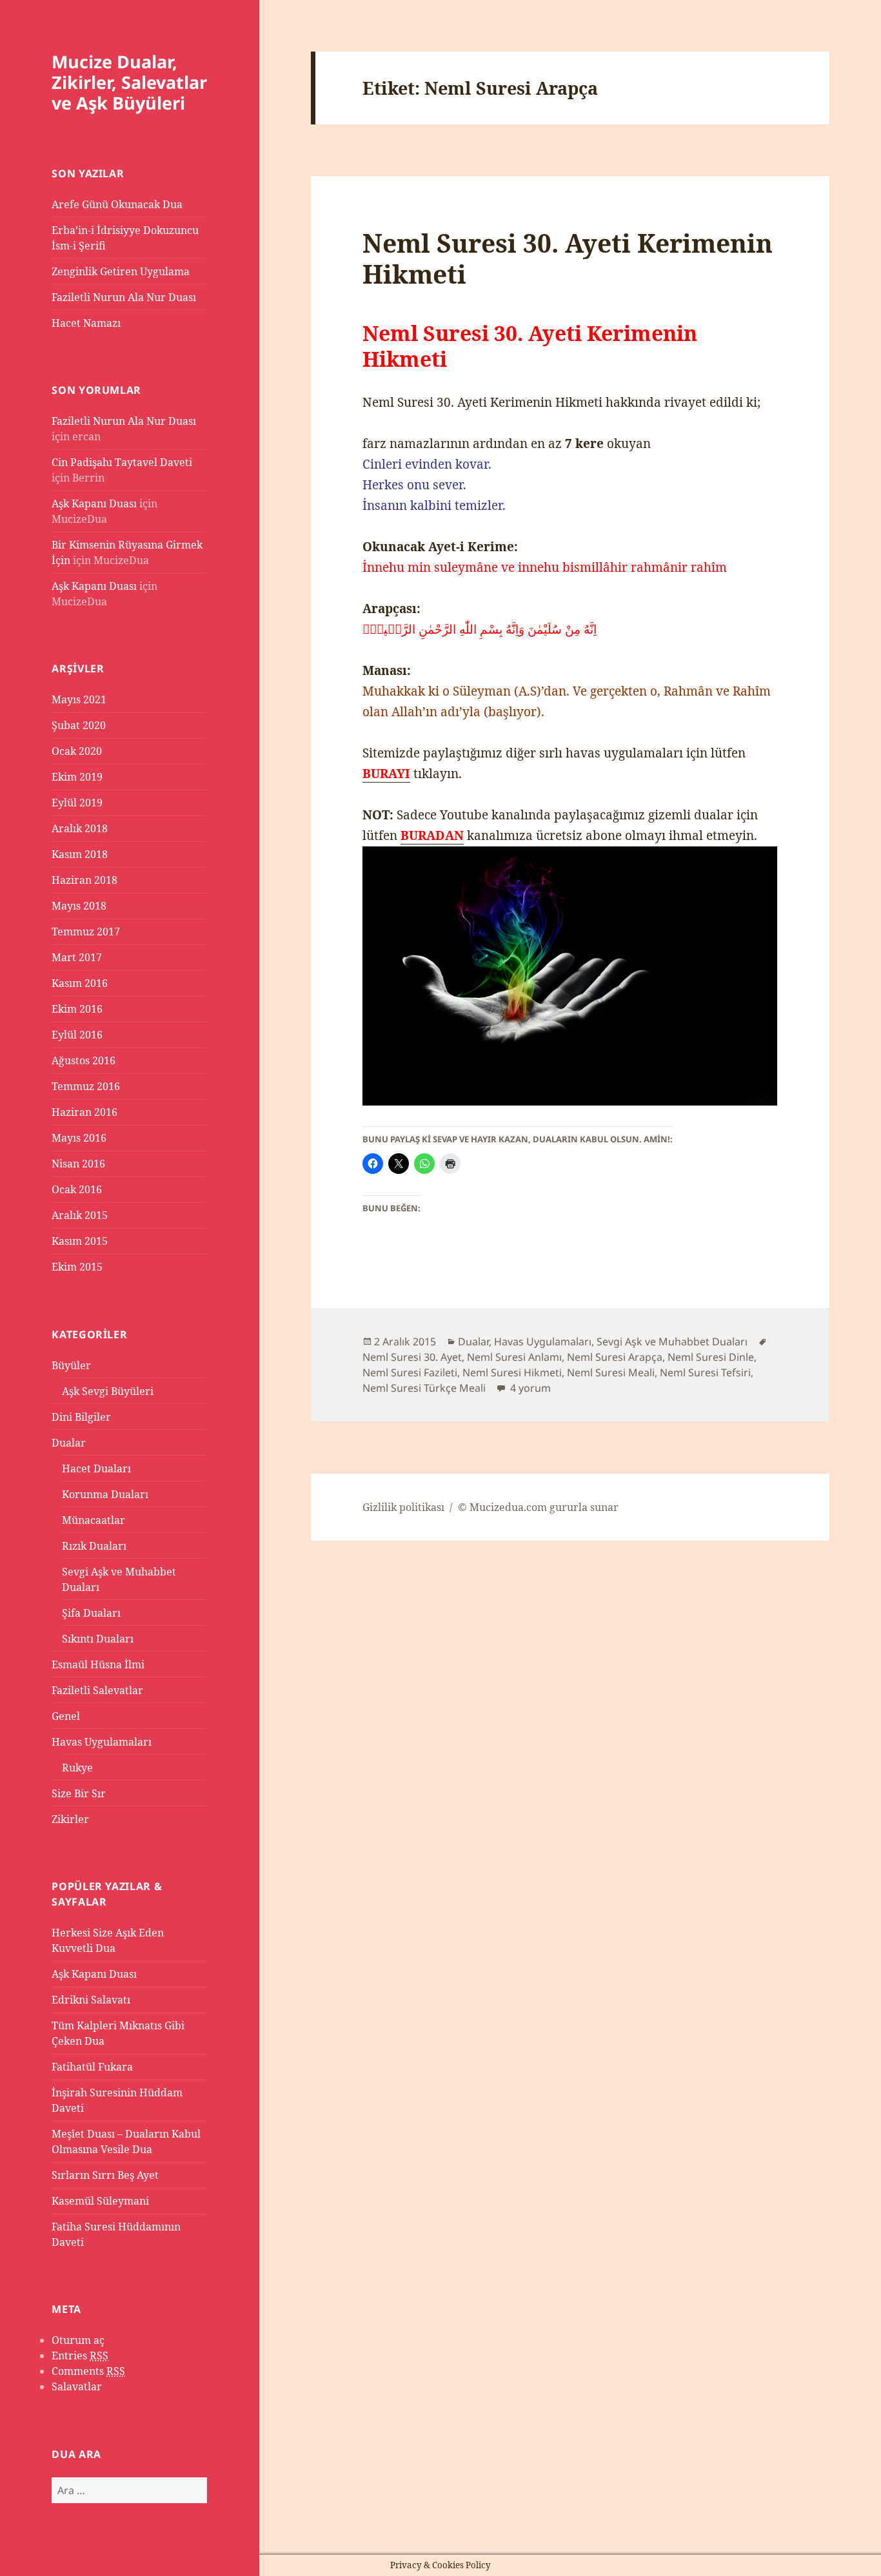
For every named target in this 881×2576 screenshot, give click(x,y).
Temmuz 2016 (86, 1086)
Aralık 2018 (80, 828)
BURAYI (386, 774)
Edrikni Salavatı (91, 2000)
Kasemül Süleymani (100, 2201)
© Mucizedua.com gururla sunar (538, 1507)
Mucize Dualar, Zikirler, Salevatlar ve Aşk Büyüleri (129, 82)
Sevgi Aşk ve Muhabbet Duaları (672, 1342)
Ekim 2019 (77, 777)
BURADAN (432, 835)
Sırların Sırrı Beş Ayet (105, 2175)
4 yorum (529, 1388)
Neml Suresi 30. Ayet (412, 1357)
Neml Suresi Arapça (615, 1357)
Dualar (69, 1443)
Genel (66, 1716)
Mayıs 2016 (79, 1138)
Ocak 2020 (77, 751)
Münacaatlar (94, 1520)
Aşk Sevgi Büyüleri (108, 1391)
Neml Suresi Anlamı (514, 1357)
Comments (88, 2371)
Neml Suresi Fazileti (410, 1372)
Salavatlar (77, 2386)
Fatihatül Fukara (92, 2067)
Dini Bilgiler (81, 1417)
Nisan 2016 (78, 1164)
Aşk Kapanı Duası (94, 503)
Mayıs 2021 (79, 699)
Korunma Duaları (105, 1494)
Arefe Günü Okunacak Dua (117, 204)
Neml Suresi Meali (611, 1372)
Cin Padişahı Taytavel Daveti (122, 462)
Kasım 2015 (80, 1241)
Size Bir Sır (79, 1793)
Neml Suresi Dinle (711, 1357)
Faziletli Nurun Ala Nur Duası (124, 297)
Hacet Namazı (86, 323)
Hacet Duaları (96, 1469)
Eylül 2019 (77, 803)
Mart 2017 (77, 957)
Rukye (77, 1768)
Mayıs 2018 (79, 906)
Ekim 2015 (77, 1267)
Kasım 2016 (80, 983)
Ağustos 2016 (84, 1060)
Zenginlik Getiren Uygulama (121, 271)
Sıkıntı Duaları (98, 1639)
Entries (80, 2356)
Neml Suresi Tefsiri (705, 1372)
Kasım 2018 (80, 854)
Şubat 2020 (79, 725)
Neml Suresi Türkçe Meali (424, 1388)
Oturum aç (78, 2340)
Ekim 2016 (77, 1009)
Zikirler (70, 1819)
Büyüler (71, 1365)
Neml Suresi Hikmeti (512, 1372)
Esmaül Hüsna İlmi (98, 1664)
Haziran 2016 (84, 1112)
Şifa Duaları (91, 1613)
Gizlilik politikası (403, 1507)
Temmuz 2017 (86, 932)
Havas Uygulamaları (102, 1742)
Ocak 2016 (77, 1189)
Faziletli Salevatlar (97, 1690)
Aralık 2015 (80, 1215)
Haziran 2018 (84, 880)
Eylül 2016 (77, 1035)
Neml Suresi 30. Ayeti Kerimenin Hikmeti (568, 258)
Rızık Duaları (94, 1546)
